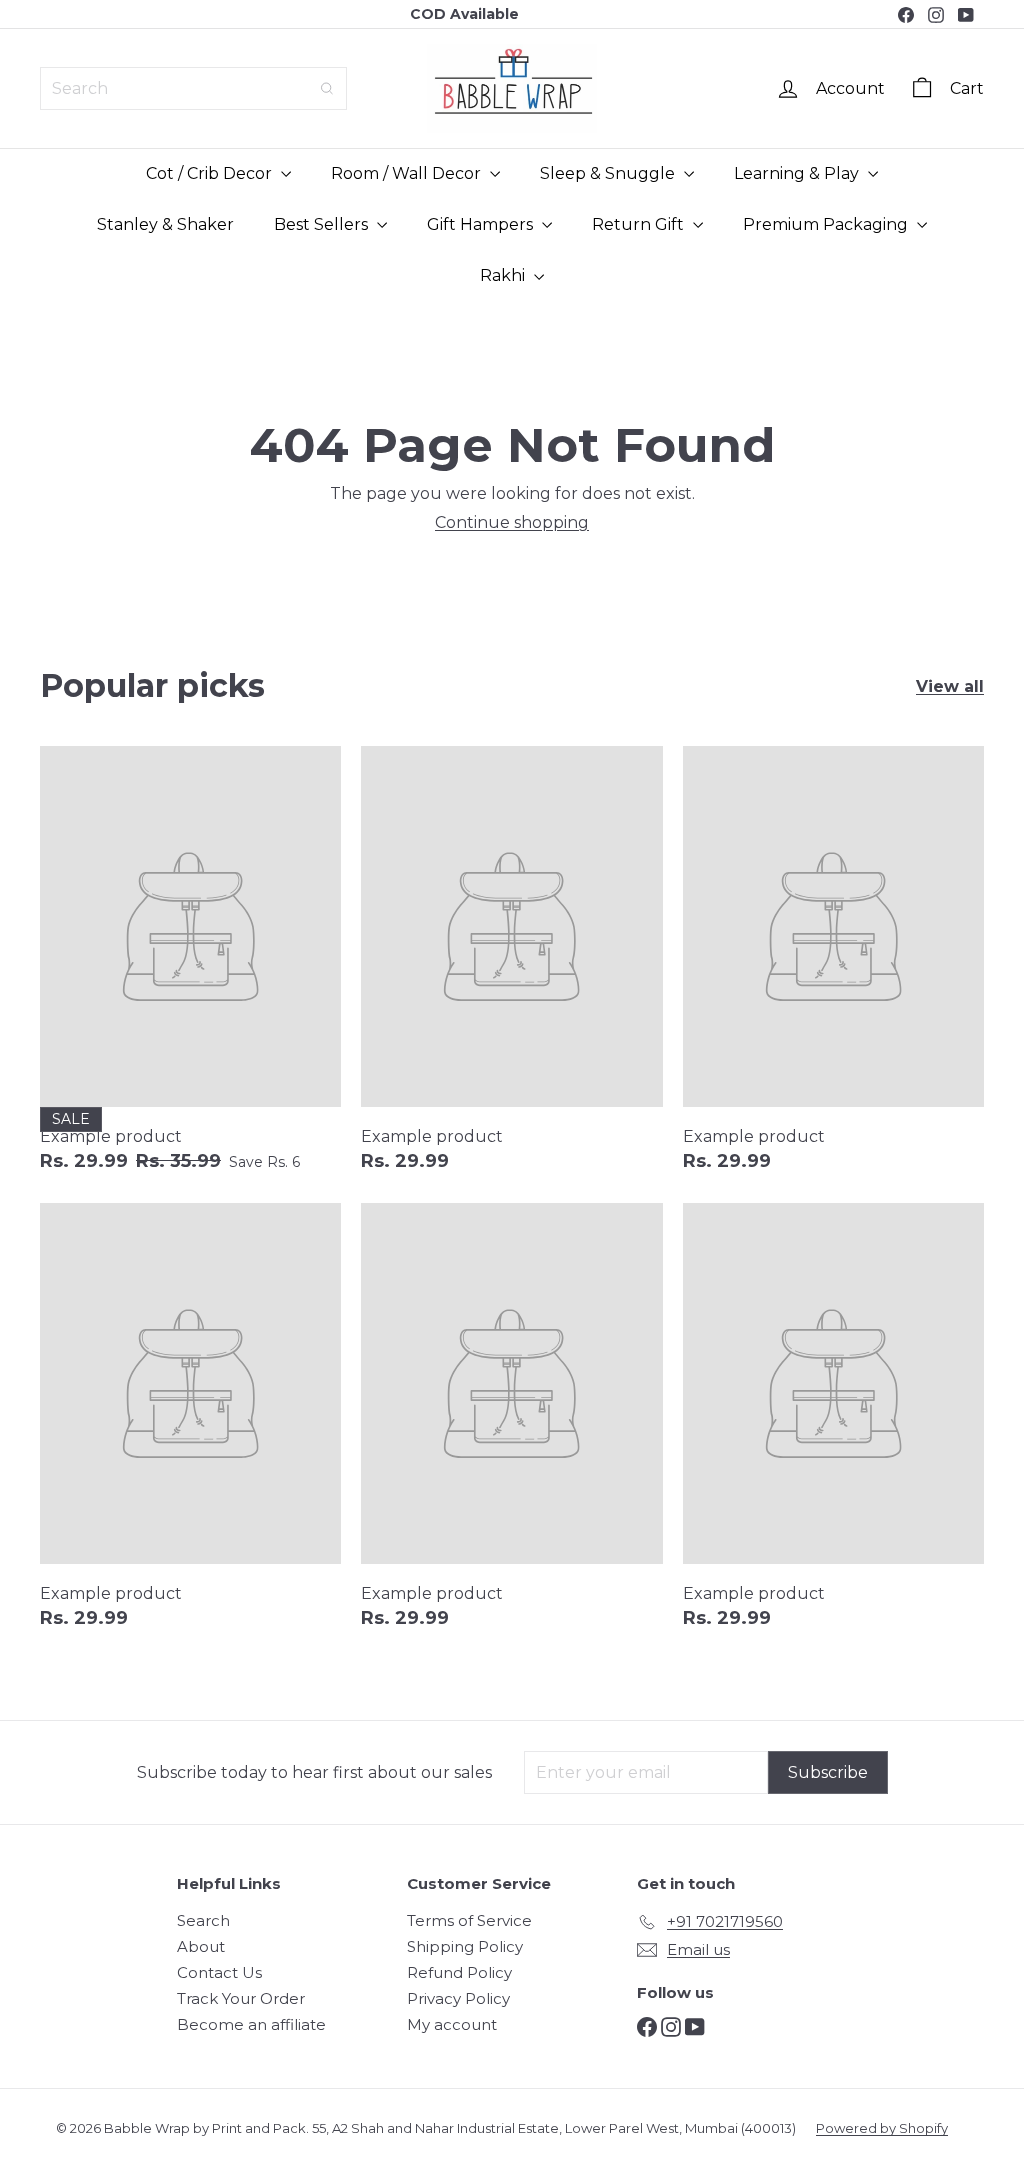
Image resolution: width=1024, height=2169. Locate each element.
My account (452, 2024)
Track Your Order (241, 1998)
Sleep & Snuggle (609, 173)
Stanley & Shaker (165, 224)
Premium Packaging (827, 224)
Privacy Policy (458, 1998)
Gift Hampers (482, 224)
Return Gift (640, 224)
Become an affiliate (251, 2024)
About (201, 1946)
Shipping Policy (465, 1946)
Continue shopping (512, 522)
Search (203, 1920)
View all (950, 686)
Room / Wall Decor (408, 173)
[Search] (327, 88)
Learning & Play (798, 173)
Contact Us (219, 1972)
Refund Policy (459, 1972)
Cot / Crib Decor (211, 173)
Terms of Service (469, 1920)
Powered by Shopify (882, 2128)
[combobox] (193, 88)
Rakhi (504, 275)
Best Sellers (323, 224)
